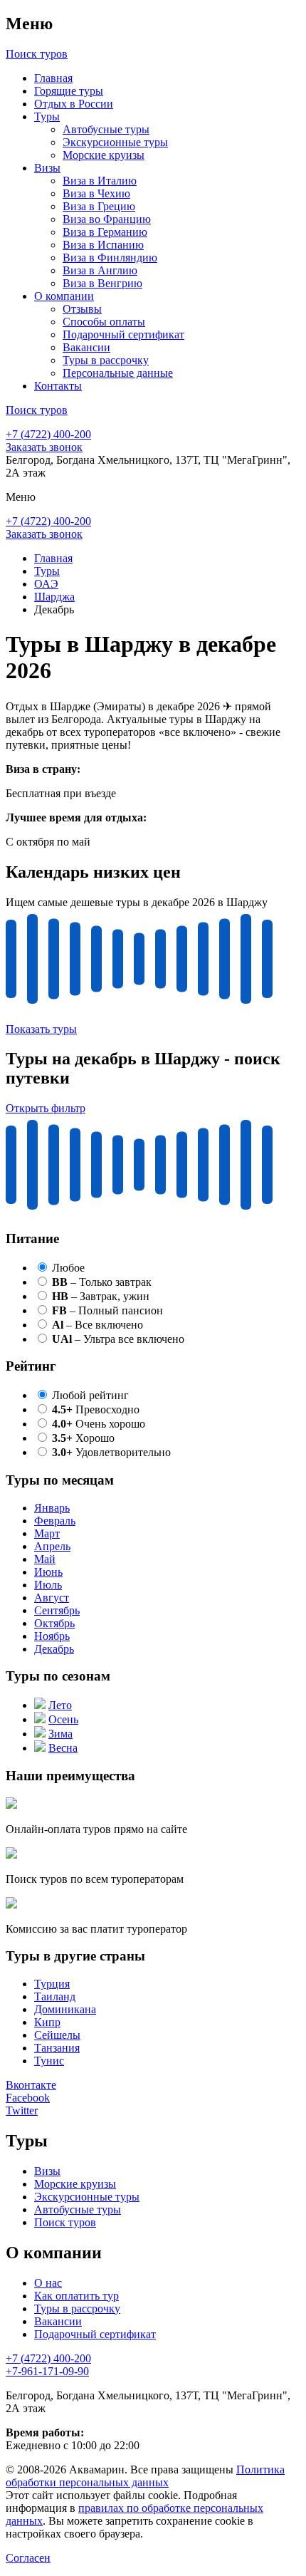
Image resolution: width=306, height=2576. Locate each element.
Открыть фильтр (46, 1108)
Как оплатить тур (76, 2296)
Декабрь (54, 1649)
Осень (63, 1719)
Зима (60, 1734)
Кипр (47, 2022)
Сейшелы (57, 2035)
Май (45, 1559)
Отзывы (82, 309)
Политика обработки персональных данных (145, 2476)
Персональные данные (118, 373)
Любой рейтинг (90, 1395)
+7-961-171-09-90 (47, 2371)
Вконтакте (31, 2085)
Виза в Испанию (103, 245)
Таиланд (55, 1996)
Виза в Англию (100, 270)
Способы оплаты (104, 322)
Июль (48, 1585)
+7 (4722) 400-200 (48, 434)
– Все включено (97, 1325)
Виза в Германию (105, 232)
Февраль (55, 1521)
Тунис (49, 2061)
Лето (60, 1705)
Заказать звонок (44, 447)
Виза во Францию (107, 219)
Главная (53, 78)
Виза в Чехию (96, 193)
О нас (48, 2283)
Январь (52, 1508)
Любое (68, 1268)
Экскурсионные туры (115, 142)
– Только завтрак (102, 1282)
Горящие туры (69, 91)
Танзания (57, 2048)
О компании (64, 296)
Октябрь (54, 1623)
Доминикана (65, 2009)
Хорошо (83, 1438)
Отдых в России (74, 104)
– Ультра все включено (118, 1339)
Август (52, 1598)
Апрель (52, 1546)
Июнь (48, 1572)
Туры (47, 116)
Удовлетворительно (111, 1452)
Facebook (28, 2098)
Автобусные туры (106, 129)
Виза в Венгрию (102, 283)
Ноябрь (52, 1636)
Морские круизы (104, 155)
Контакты (58, 386)
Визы (47, 168)
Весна (63, 1748)
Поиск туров (65, 2222)
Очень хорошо (99, 1424)
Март (47, 1533)
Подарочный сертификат (123, 334)
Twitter (22, 2110)
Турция (52, 1984)
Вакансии (86, 347)
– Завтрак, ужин (101, 1296)
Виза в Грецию (99, 206)
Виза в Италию (100, 181)
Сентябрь (57, 1610)
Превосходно (96, 1409)
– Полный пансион (107, 1310)
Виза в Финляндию (110, 258)
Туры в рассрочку (106, 360)
